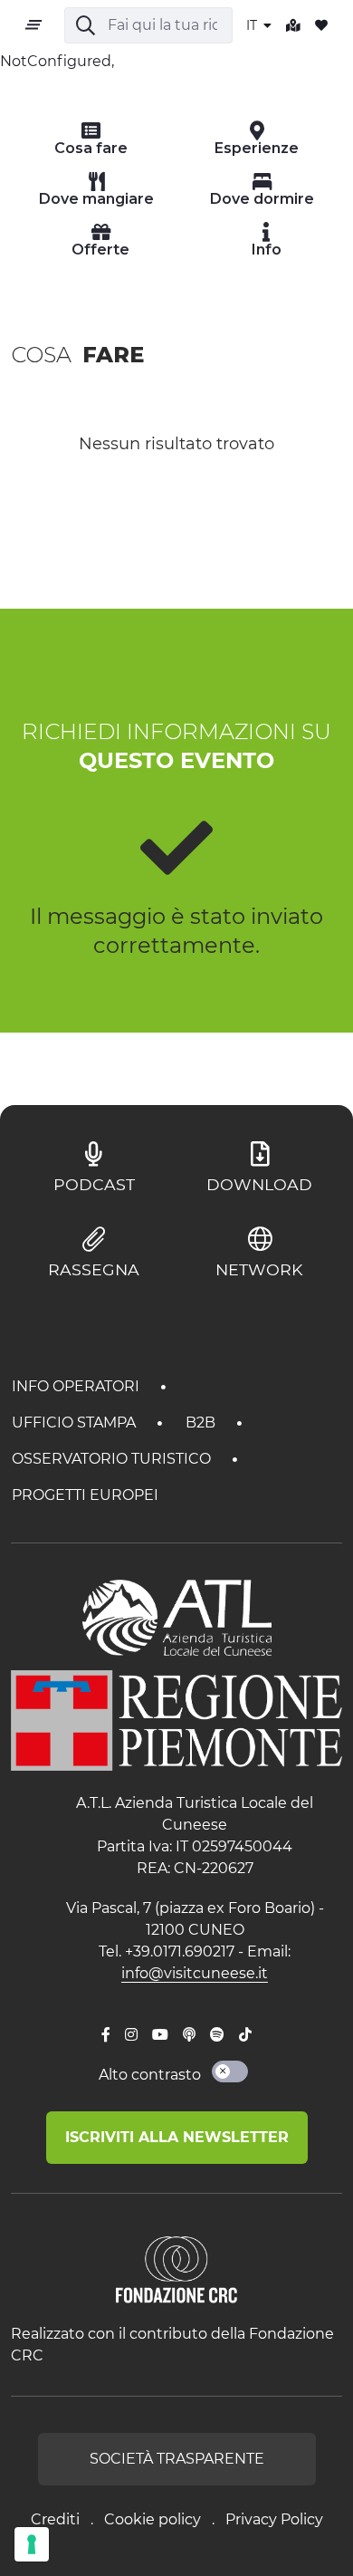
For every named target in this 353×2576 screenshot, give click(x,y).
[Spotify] (217, 2035)
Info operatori (77, 1386)
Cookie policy (153, 2519)
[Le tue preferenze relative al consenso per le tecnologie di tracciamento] (32, 2544)
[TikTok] (245, 2035)
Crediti (55, 2519)
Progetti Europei (85, 1495)
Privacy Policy (274, 2519)
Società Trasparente (177, 2459)
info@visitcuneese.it (195, 1973)
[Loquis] (189, 2035)
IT (253, 25)
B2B (202, 1423)
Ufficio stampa (76, 1423)
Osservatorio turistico (113, 1459)
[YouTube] (160, 2035)
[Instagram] (131, 2035)
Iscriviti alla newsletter (177, 2137)
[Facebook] (106, 2035)
